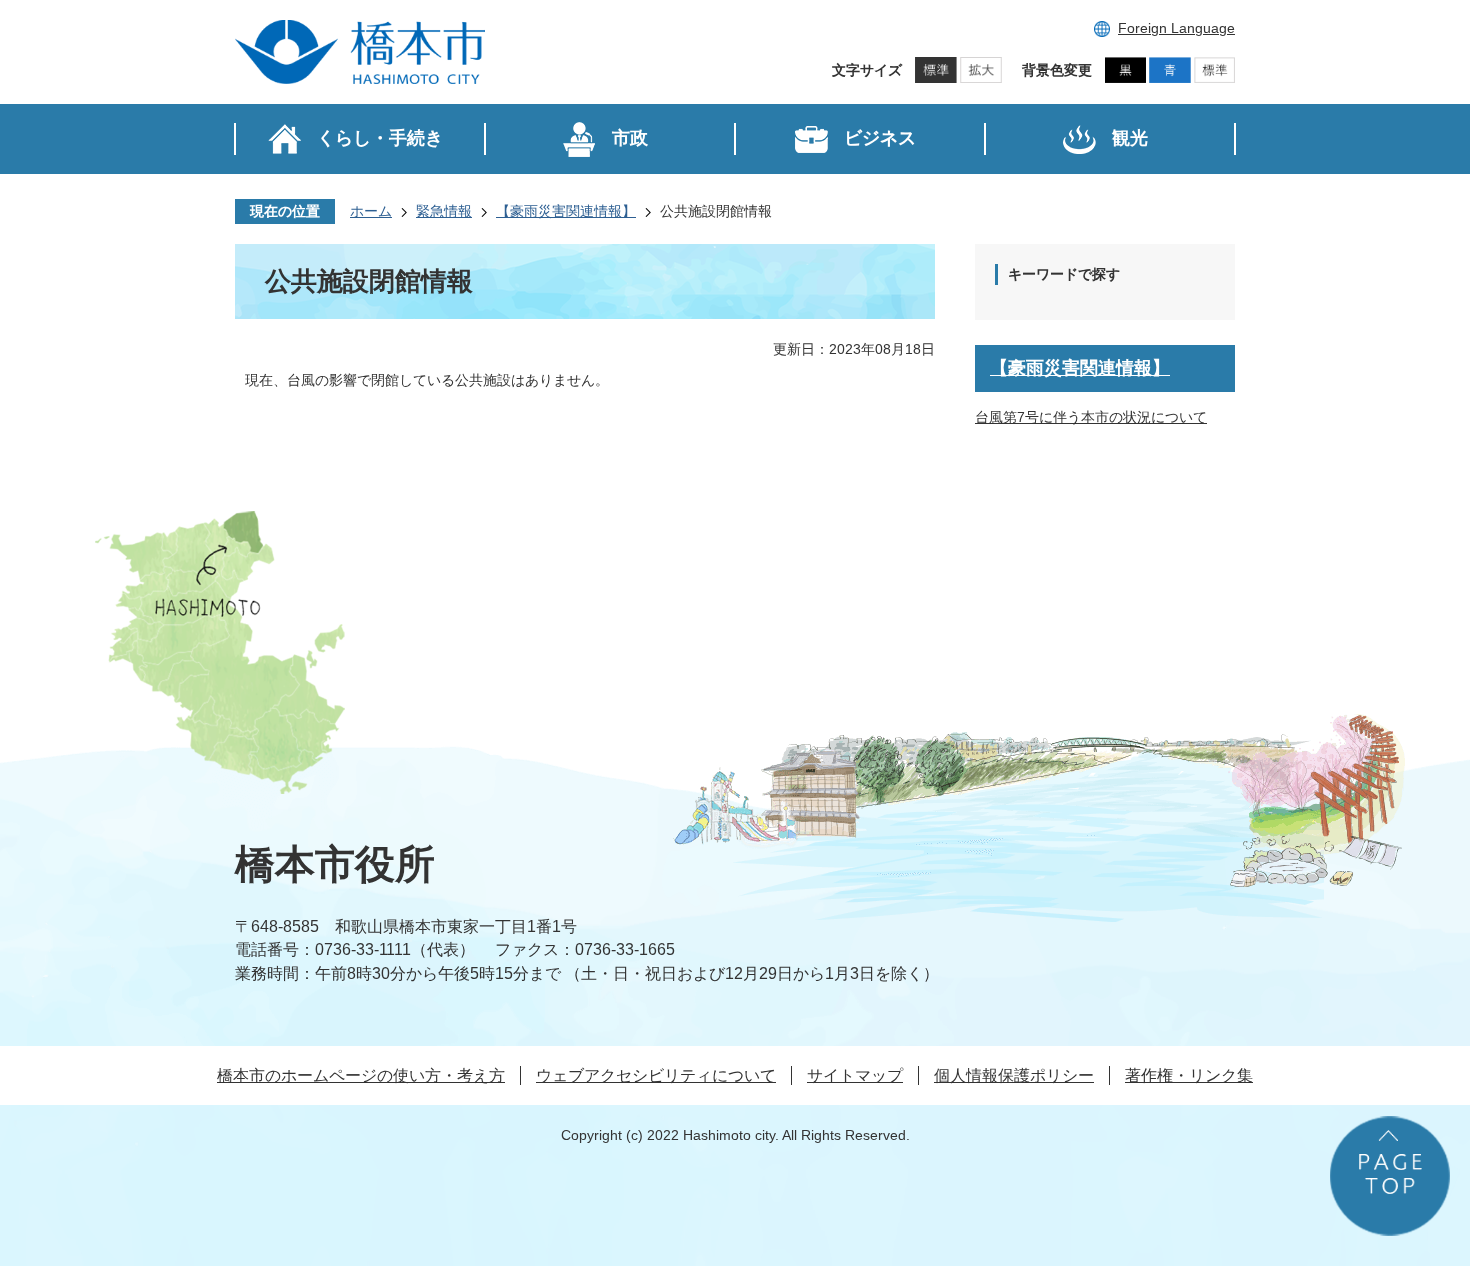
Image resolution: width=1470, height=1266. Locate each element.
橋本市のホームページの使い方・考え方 (361, 1075)
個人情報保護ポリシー (1014, 1075)
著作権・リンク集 (1189, 1075)
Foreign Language (1176, 28)
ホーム (371, 211)
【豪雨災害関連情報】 (566, 211)
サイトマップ (855, 1075)
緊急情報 (444, 211)
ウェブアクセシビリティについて (656, 1075)
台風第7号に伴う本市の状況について (1091, 417)
